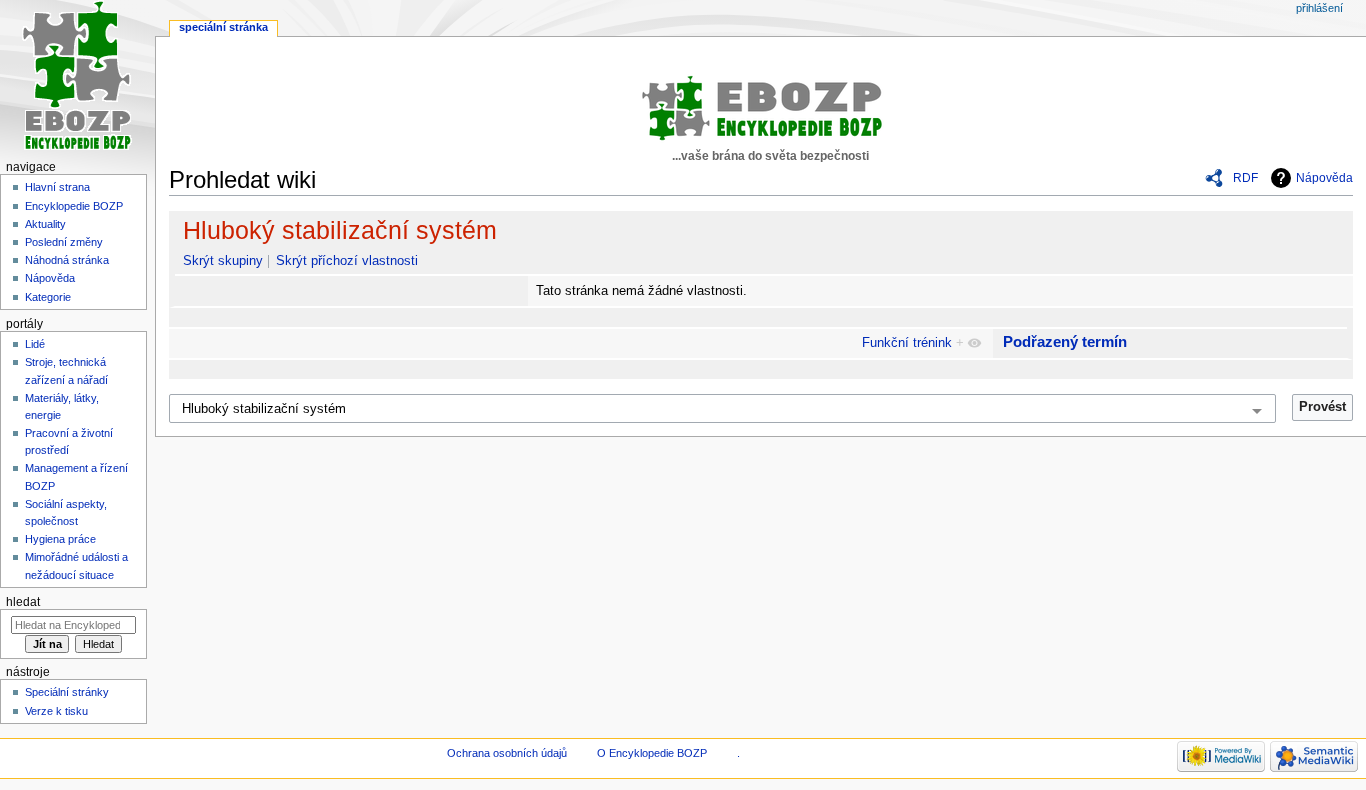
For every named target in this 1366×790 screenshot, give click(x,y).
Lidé (35, 344)
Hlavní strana (57, 187)
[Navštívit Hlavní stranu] (77, 77)
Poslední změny (64, 242)
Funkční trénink (907, 343)
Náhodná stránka (67, 260)
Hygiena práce (60, 539)
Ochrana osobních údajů (507, 753)
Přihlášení (1319, 8)
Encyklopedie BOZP (74, 206)
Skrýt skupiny (223, 261)
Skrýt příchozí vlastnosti (347, 261)
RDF (1245, 178)
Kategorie (48, 297)
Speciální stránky (67, 692)
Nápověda (1324, 178)
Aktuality (45, 224)
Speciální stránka (223, 27)
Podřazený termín (1065, 341)
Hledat (23, 602)
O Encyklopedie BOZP (652, 753)
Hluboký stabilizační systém (340, 230)
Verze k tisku (56, 711)
